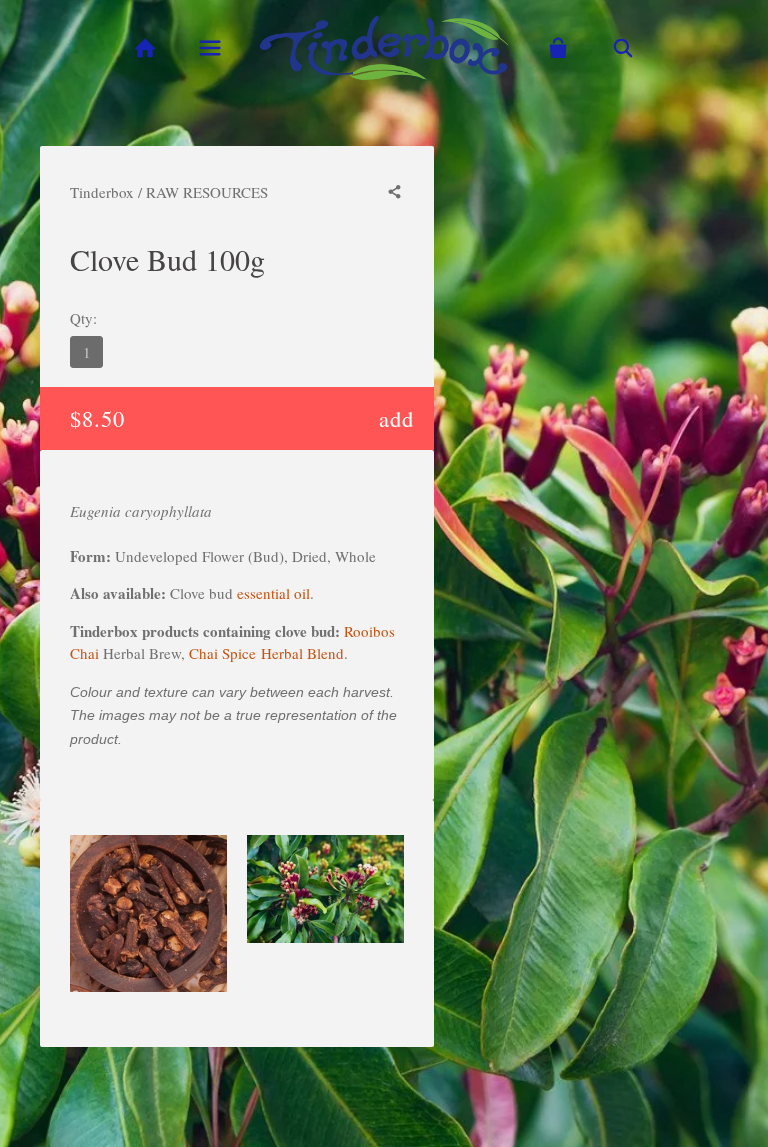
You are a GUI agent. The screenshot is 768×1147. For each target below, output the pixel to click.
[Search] (623, 48)
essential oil (273, 593)
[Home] (144, 48)
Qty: (83, 318)
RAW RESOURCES (207, 192)
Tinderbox (102, 192)
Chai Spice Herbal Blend (264, 653)
